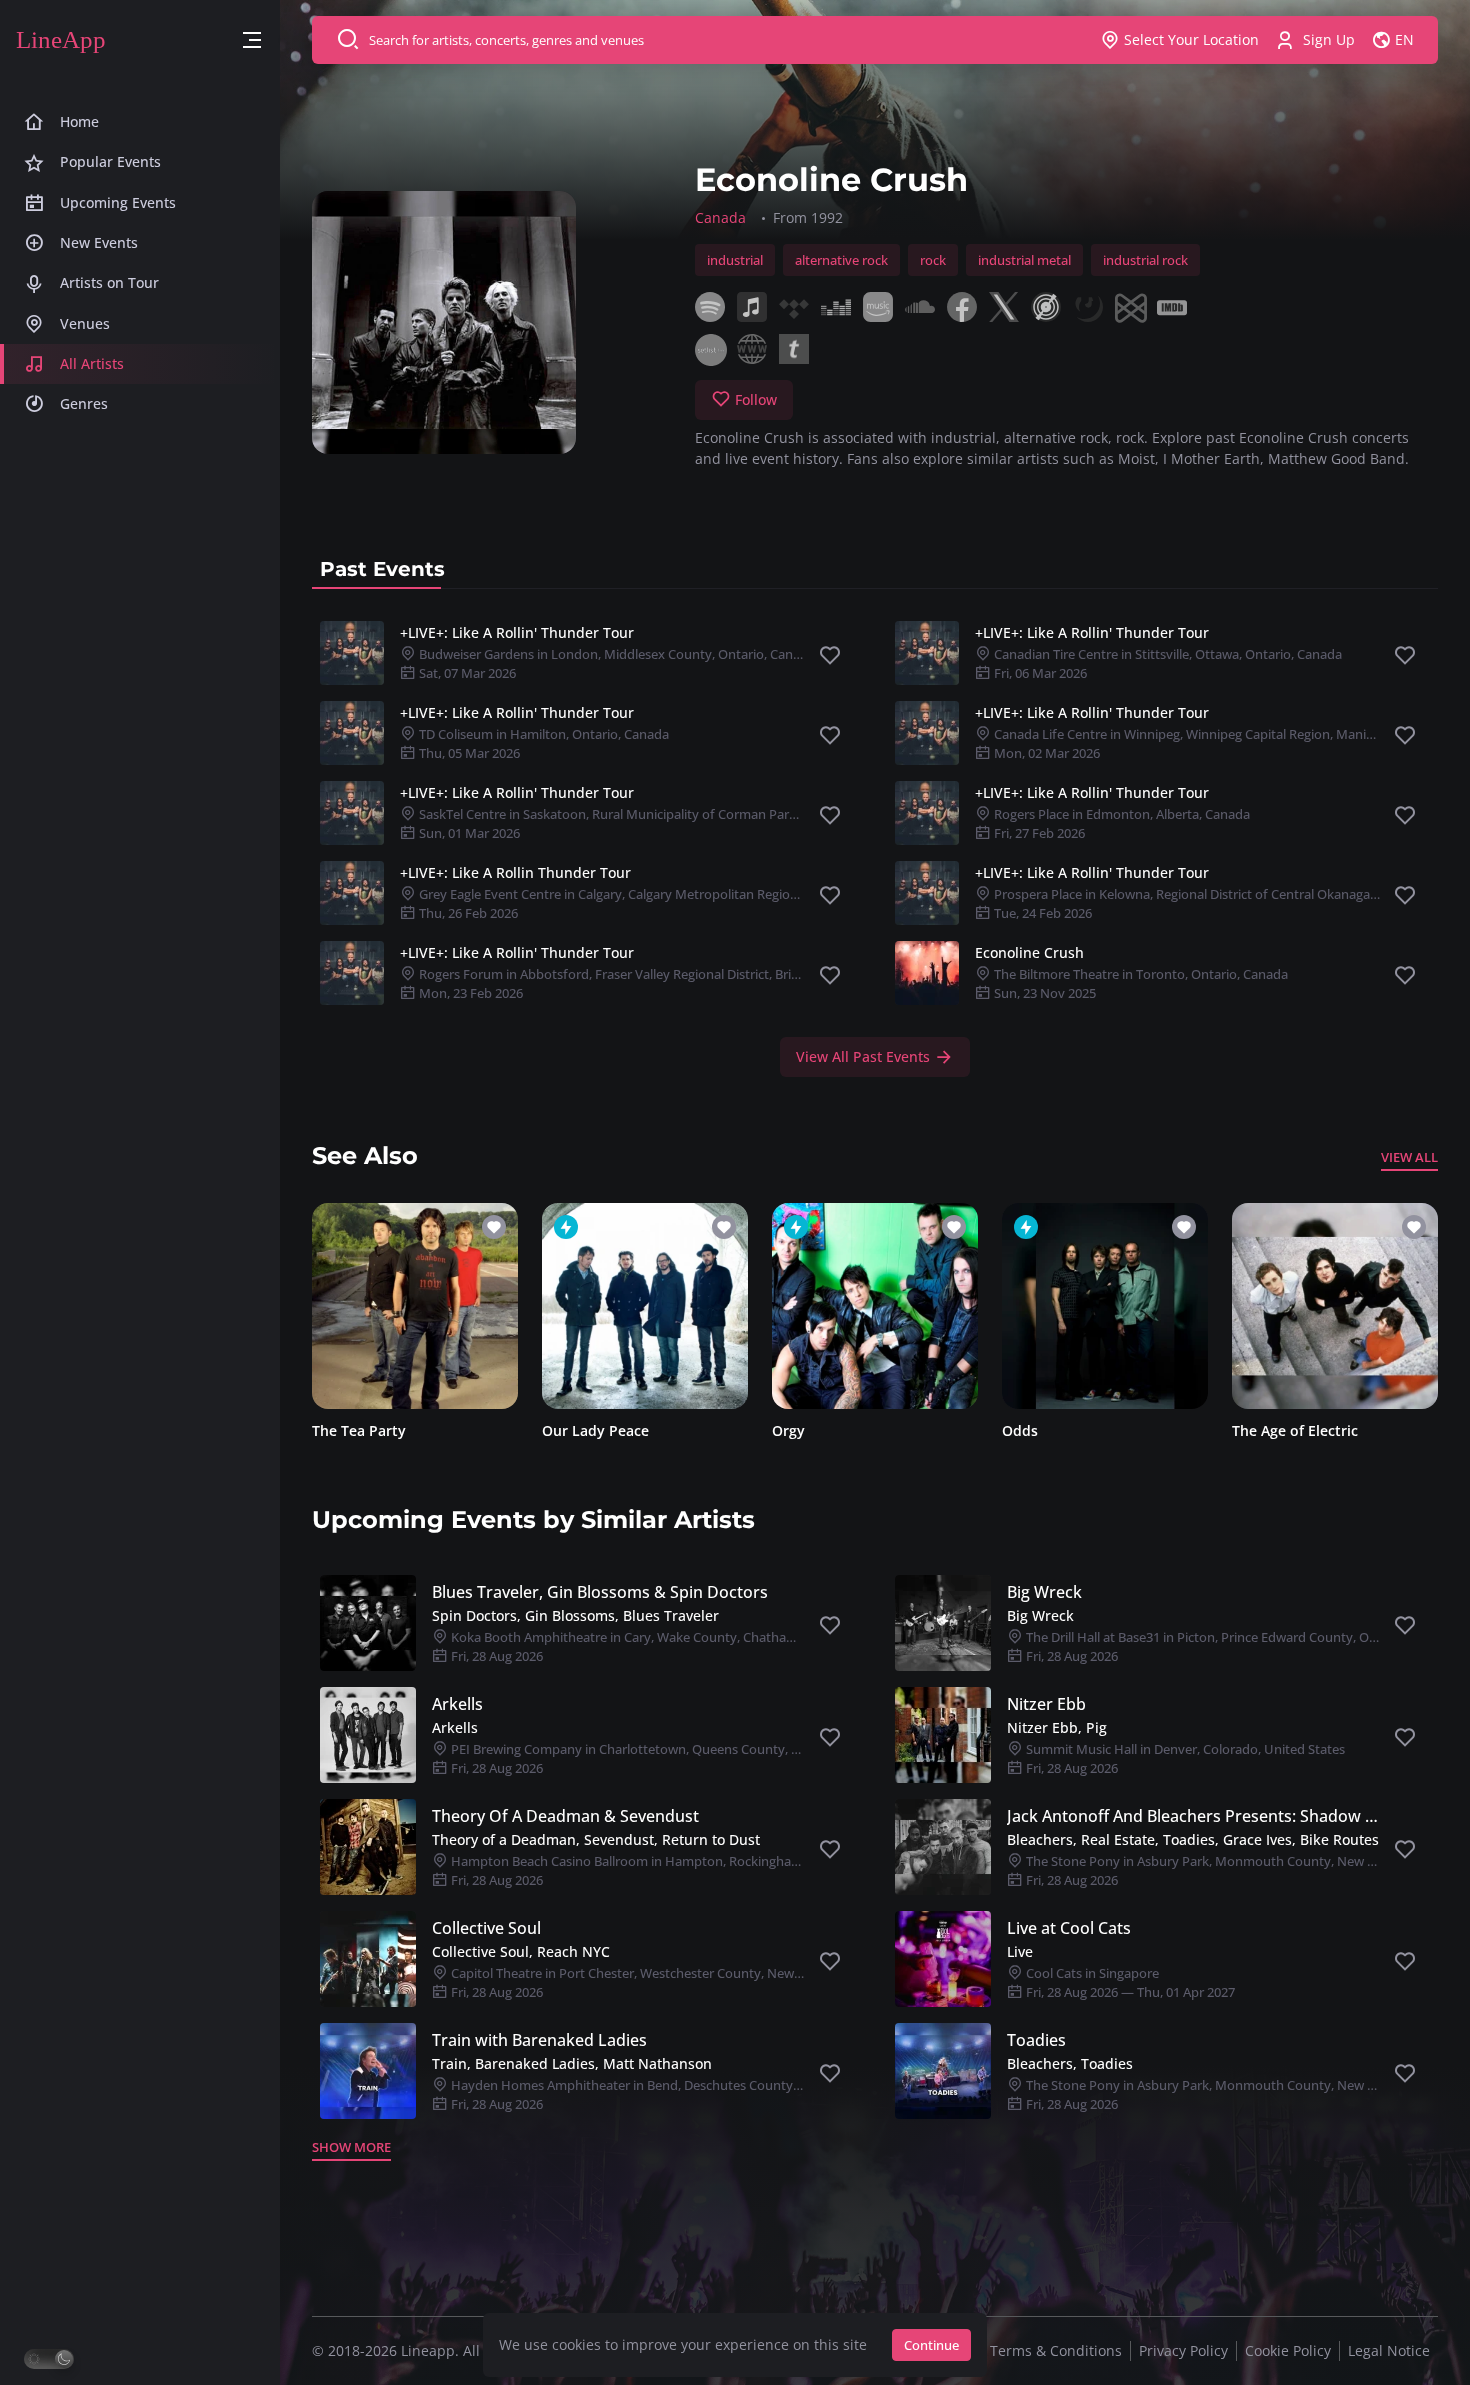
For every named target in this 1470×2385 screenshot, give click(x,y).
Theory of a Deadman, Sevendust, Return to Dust (596, 1839)
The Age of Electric (1295, 1430)
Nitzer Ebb (1046, 1704)
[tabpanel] (875, 845)
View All (1409, 1157)
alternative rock (841, 260)
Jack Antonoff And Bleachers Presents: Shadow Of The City (1193, 1816)
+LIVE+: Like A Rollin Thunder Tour (515, 872)
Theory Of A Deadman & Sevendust (565, 1816)
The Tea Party (359, 1430)
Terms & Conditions (1056, 2350)
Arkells (457, 1704)
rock (933, 260)
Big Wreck (1044, 1592)
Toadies (1036, 2040)
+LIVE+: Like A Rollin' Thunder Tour (517, 632)
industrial (735, 260)
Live (1020, 1951)
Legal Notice (1389, 2350)
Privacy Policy (1183, 2350)
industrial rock (1145, 260)
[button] (252, 40)
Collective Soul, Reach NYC (521, 1951)
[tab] (382, 569)
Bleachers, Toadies (1070, 2063)
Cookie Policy (1288, 2350)
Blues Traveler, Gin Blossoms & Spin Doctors (600, 1592)
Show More (351, 2147)
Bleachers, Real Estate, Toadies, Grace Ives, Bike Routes (1193, 1839)
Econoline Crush (1029, 952)
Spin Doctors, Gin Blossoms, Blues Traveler (575, 1615)
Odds (1020, 1430)
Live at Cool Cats (1069, 1928)
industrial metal (1024, 260)
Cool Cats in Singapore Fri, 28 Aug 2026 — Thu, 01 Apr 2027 (1129, 1982)
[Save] (830, 656)
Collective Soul (486, 1928)
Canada (720, 217)
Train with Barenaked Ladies (539, 2040)
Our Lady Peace (595, 1430)
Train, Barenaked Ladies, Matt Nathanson (572, 2063)
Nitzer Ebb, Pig (1057, 1727)
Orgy (788, 1430)
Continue (931, 2345)
